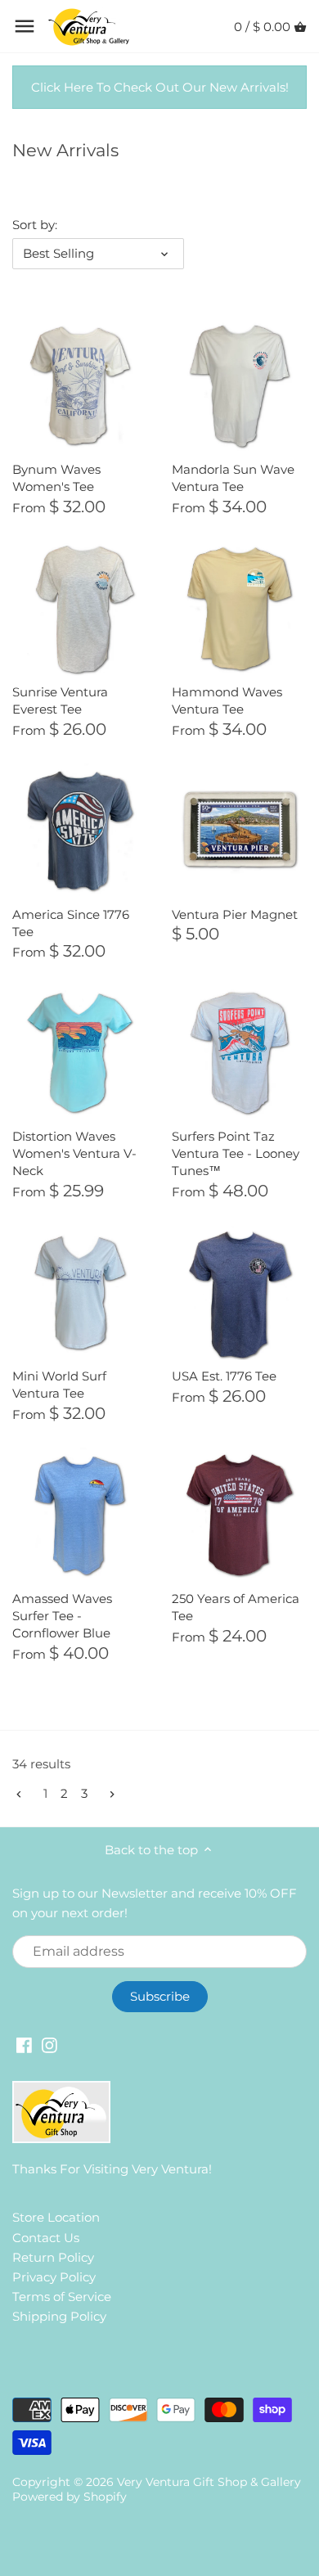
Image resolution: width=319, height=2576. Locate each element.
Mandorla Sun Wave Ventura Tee (233, 478)
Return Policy (53, 2257)
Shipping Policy (59, 2316)
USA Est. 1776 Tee (224, 1376)
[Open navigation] (25, 26)
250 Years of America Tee (236, 1607)
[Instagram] (49, 2045)
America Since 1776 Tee (71, 923)
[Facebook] (24, 2045)
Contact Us (46, 2238)
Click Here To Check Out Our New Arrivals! (160, 87)
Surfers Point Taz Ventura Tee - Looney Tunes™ (236, 1153)
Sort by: (35, 225)
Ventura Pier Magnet (235, 914)
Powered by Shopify (70, 2497)
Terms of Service (62, 2297)
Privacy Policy (54, 2277)
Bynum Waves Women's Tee (56, 478)
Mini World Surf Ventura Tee (59, 1385)
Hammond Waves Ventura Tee (227, 700)
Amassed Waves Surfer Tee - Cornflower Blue (62, 1616)
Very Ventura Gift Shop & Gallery (209, 2482)
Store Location (56, 2217)
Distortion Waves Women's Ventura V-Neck (74, 1153)
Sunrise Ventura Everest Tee (60, 700)
